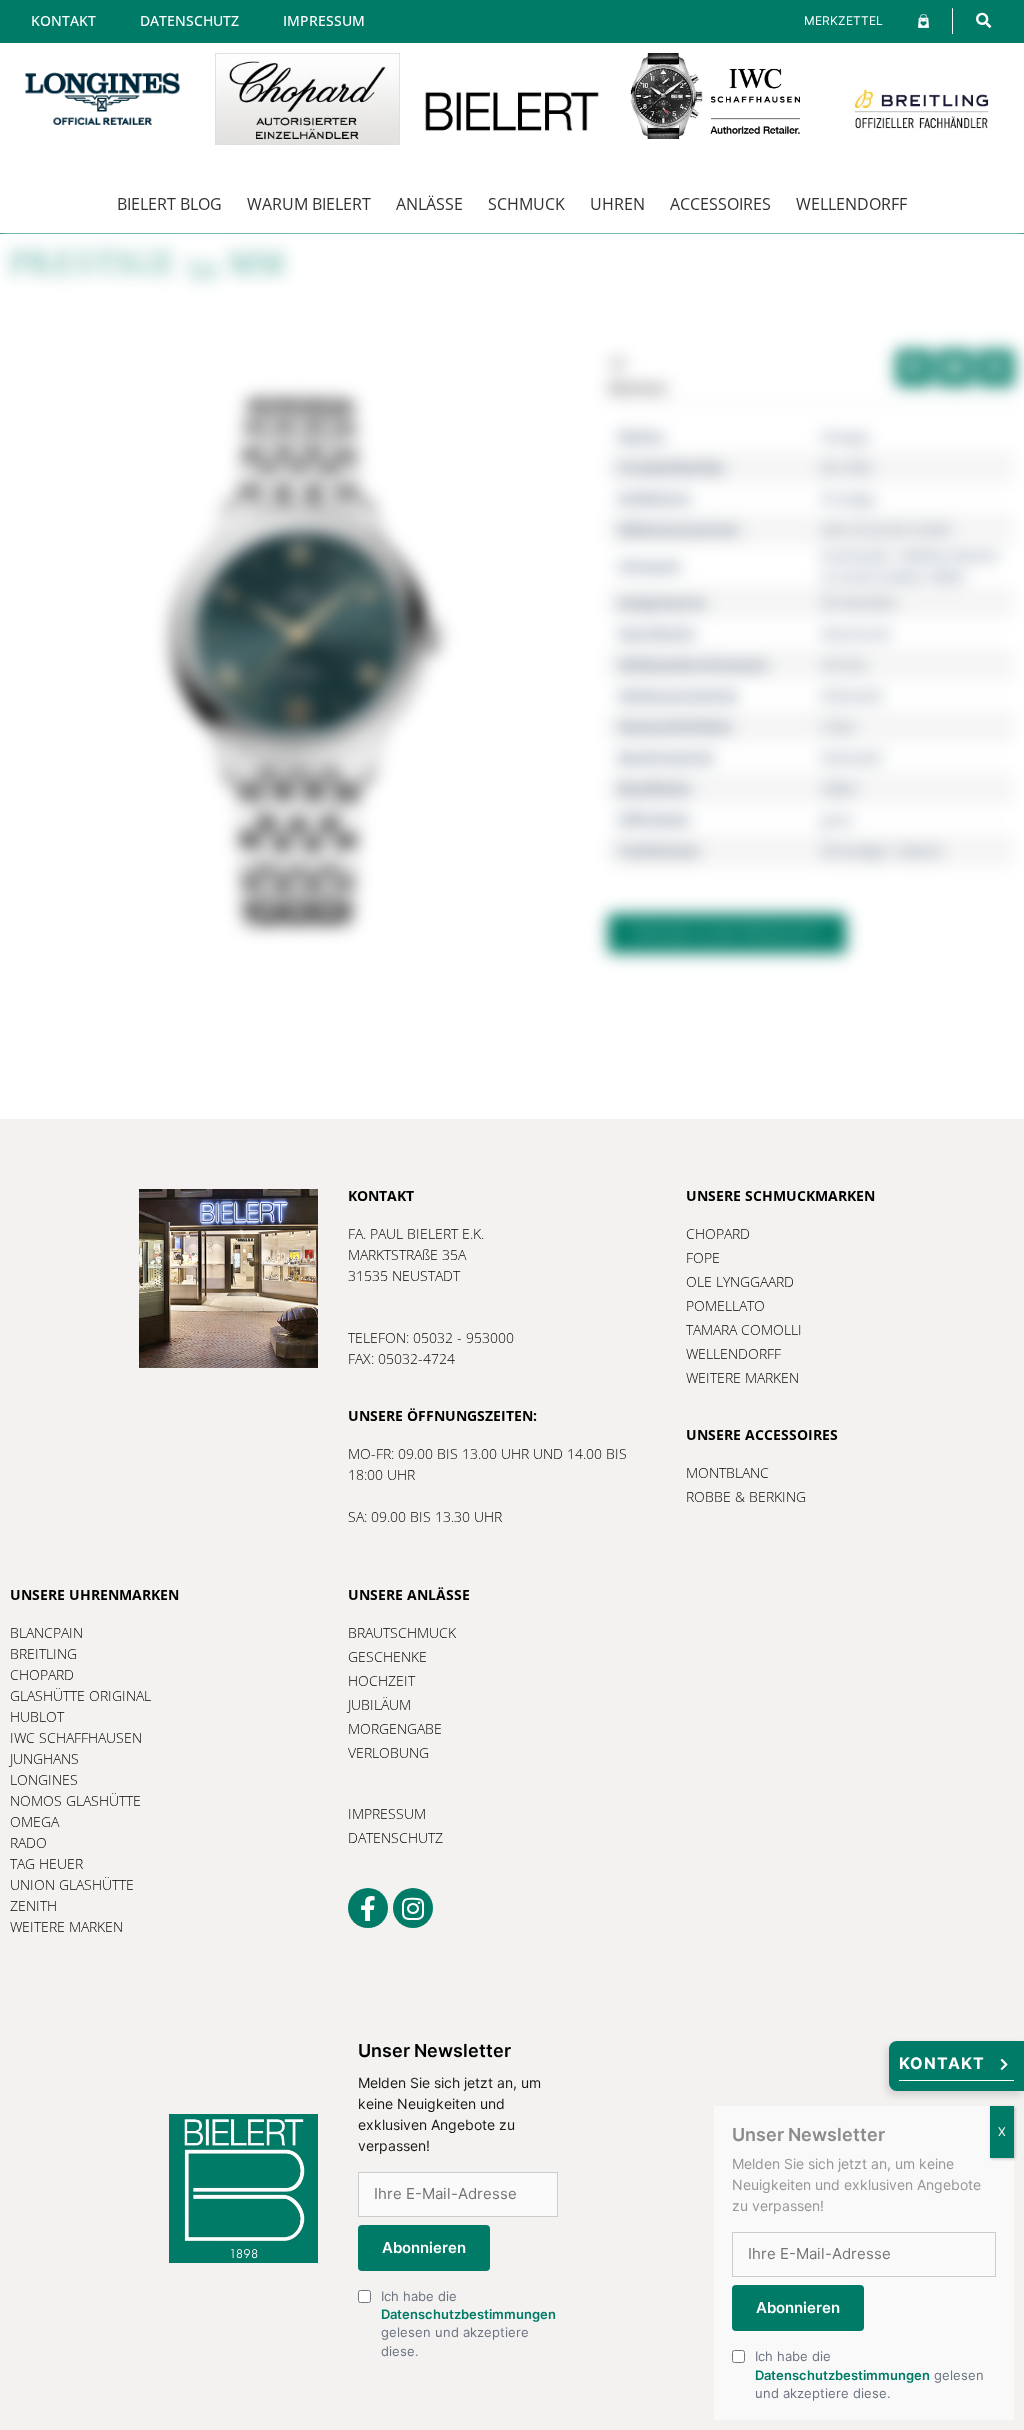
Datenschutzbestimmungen (468, 2314)
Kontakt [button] (942, 2063)
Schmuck (526, 204)
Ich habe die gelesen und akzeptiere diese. (468, 2323)
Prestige (848, 498)
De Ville (846, 467)
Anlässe (429, 204)
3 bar (838, 726)
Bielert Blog (169, 204)
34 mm (844, 664)
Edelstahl (852, 695)
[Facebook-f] (368, 1908)
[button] (983, 20)
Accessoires (720, 204)
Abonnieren (424, 2247)
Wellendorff (851, 204)
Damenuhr (857, 633)
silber (840, 788)
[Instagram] (413, 1908)
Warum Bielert (309, 204)
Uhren (617, 204)
